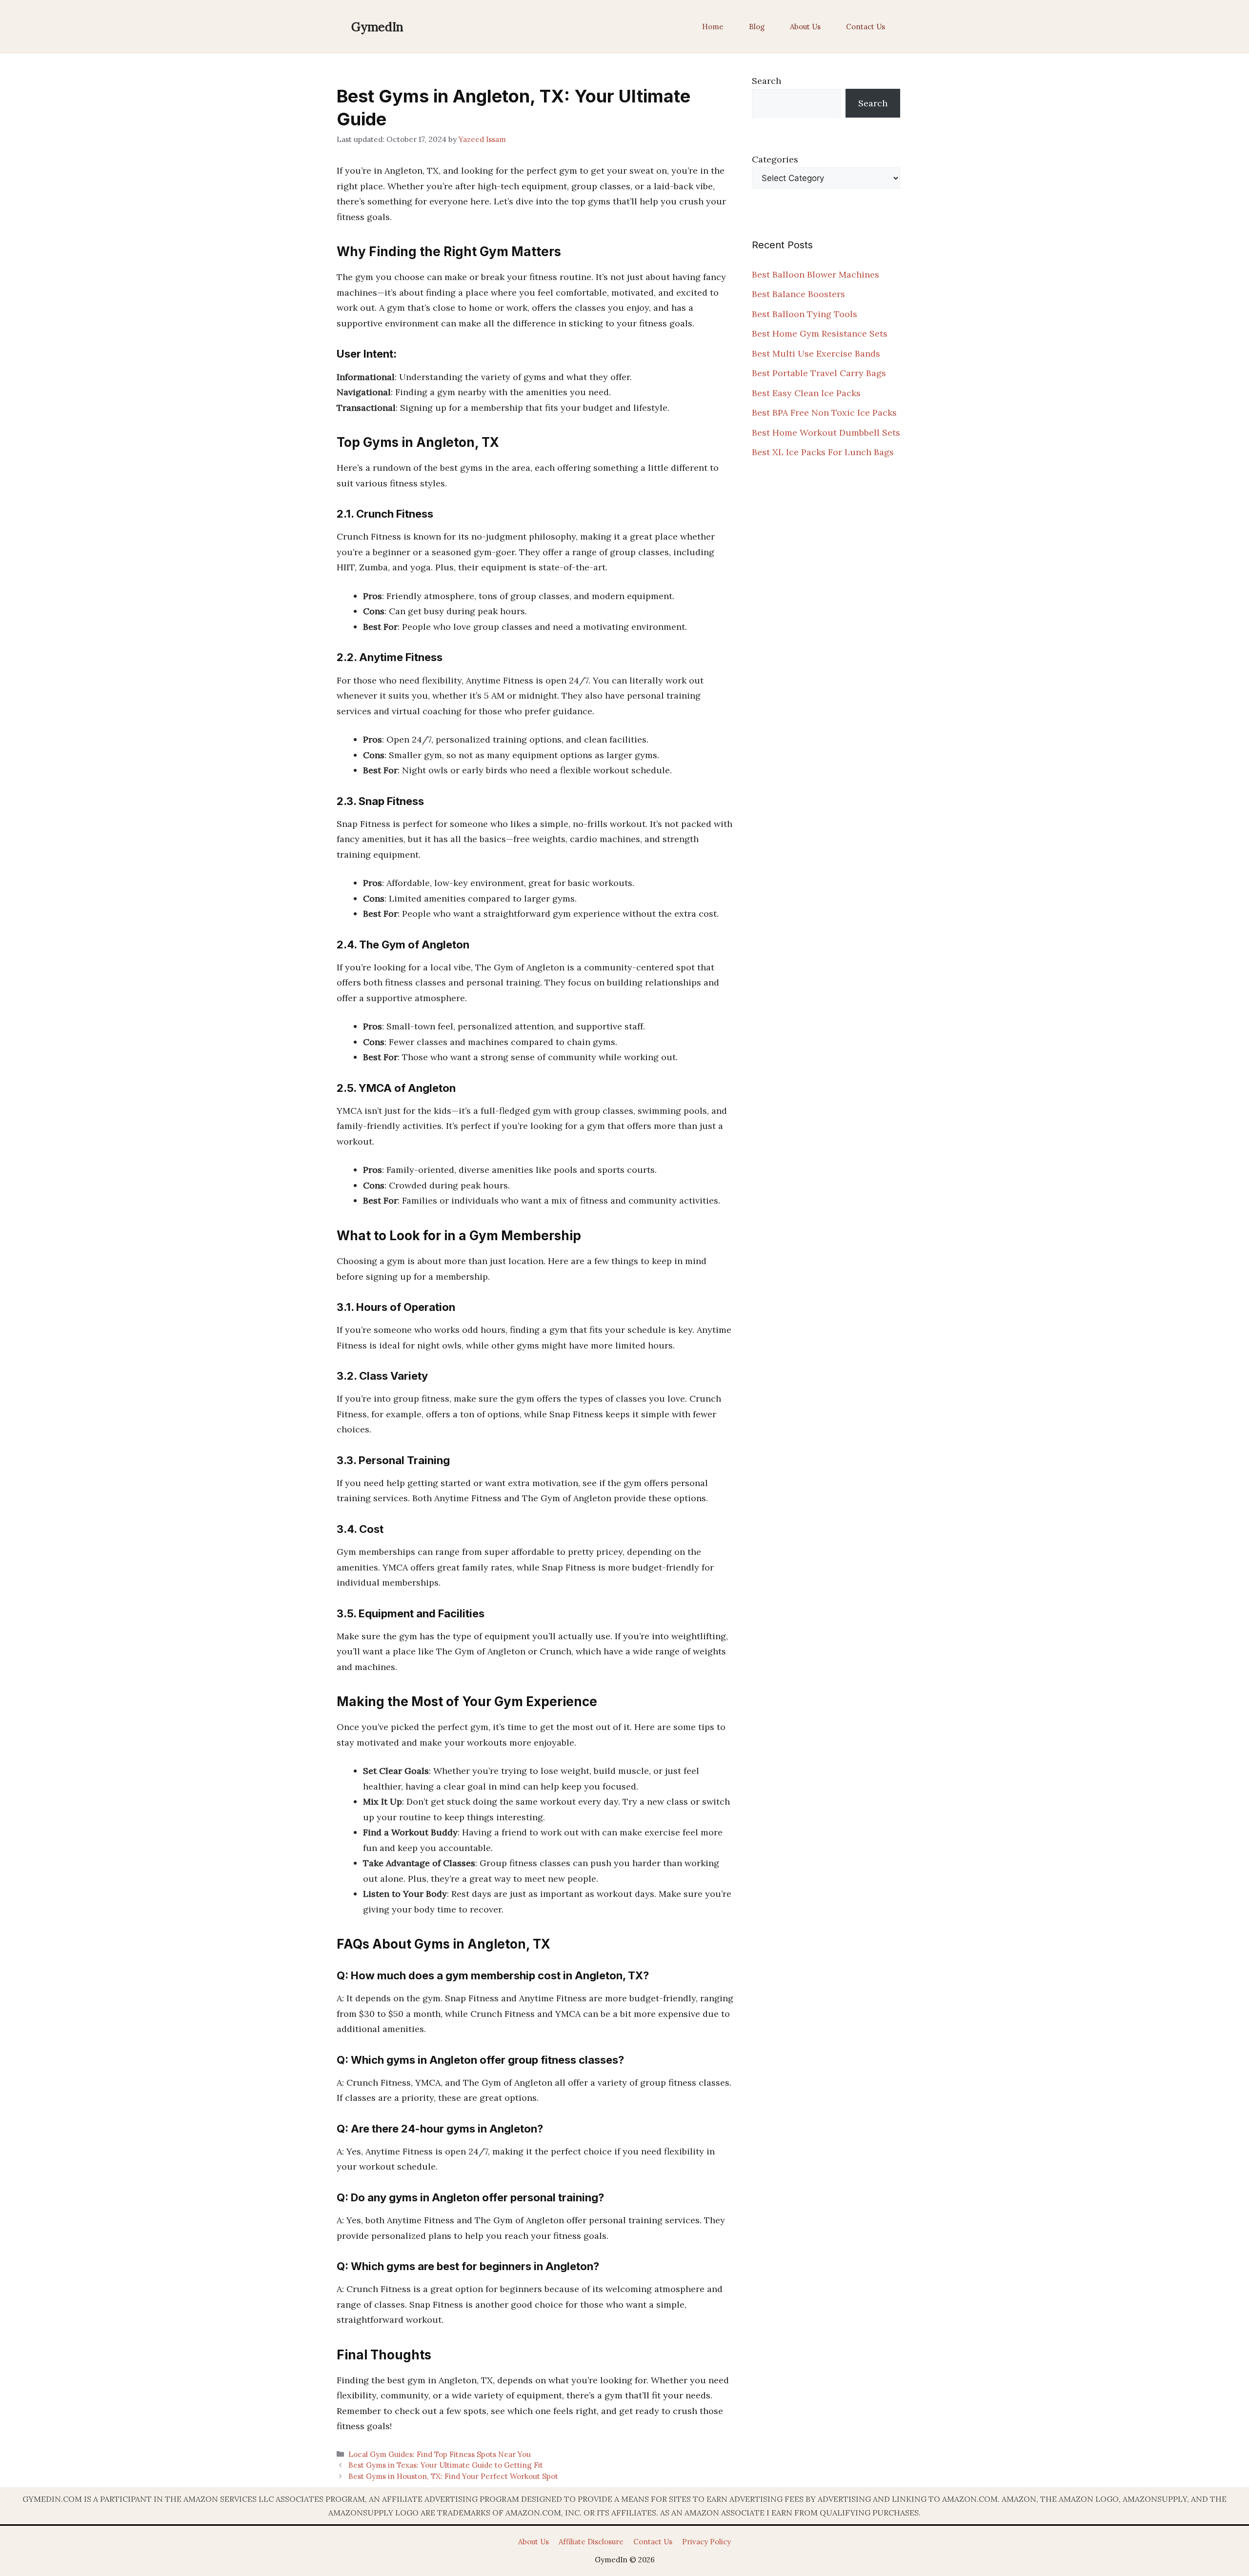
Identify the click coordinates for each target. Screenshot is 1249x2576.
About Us (805, 27)
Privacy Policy (706, 2542)
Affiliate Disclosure (591, 2542)
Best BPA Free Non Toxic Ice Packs (824, 413)
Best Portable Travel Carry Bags (819, 373)
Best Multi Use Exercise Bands (816, 353)
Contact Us (866, 27)
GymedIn (377, 27)
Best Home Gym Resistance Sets (820, 333)
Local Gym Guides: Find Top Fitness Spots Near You (440, 2454)
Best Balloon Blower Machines (816, 274)
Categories (775, 159)
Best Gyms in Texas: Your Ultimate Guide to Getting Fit (446, 2465)
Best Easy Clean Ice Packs (806, 393)
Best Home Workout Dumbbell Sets (826, 433)
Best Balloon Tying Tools (805, 314)
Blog (757, 27)
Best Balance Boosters (798, 294)
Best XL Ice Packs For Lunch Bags (823, 452)
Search (766, 81)
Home (713, 27)
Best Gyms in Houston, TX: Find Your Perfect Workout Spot (453, 2476)
